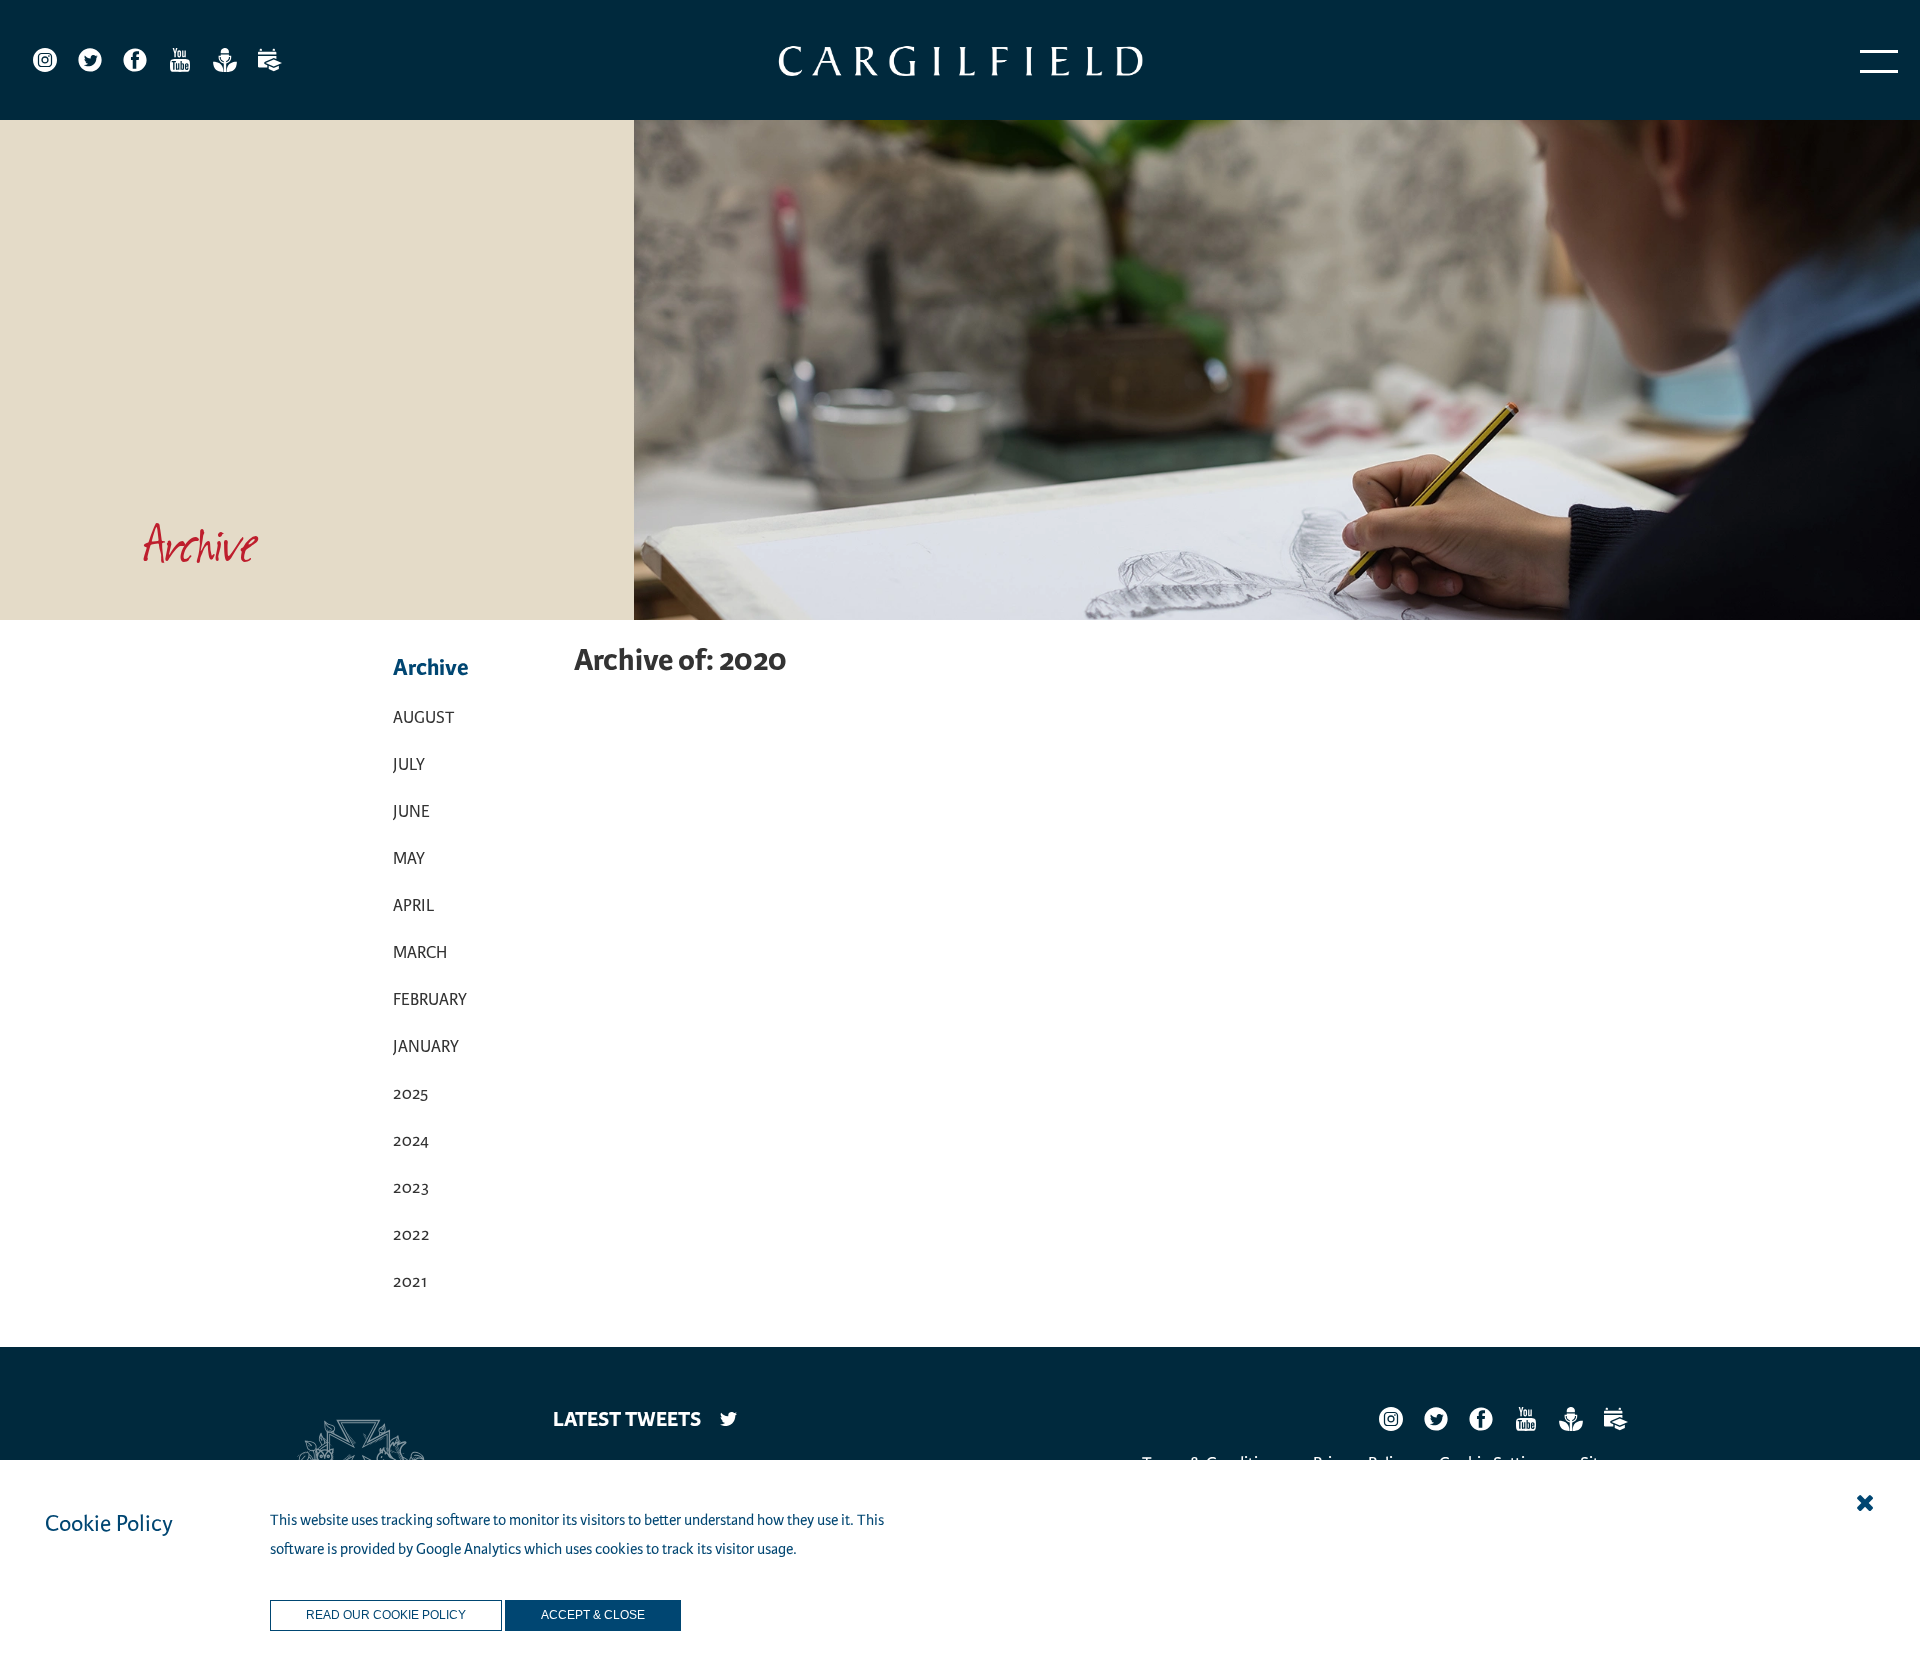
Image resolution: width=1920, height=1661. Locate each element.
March (420, 952)
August (423, 717)
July (409, 764)
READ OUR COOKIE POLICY (386, 1615)
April (413, 905)
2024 (411, 1140)
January (426, 1046)
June (411, 811)
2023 (411, 1187)
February (430, 999)
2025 (410, 1093)
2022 (411, 1234)
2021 (410, 1281)
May (409, 858)
